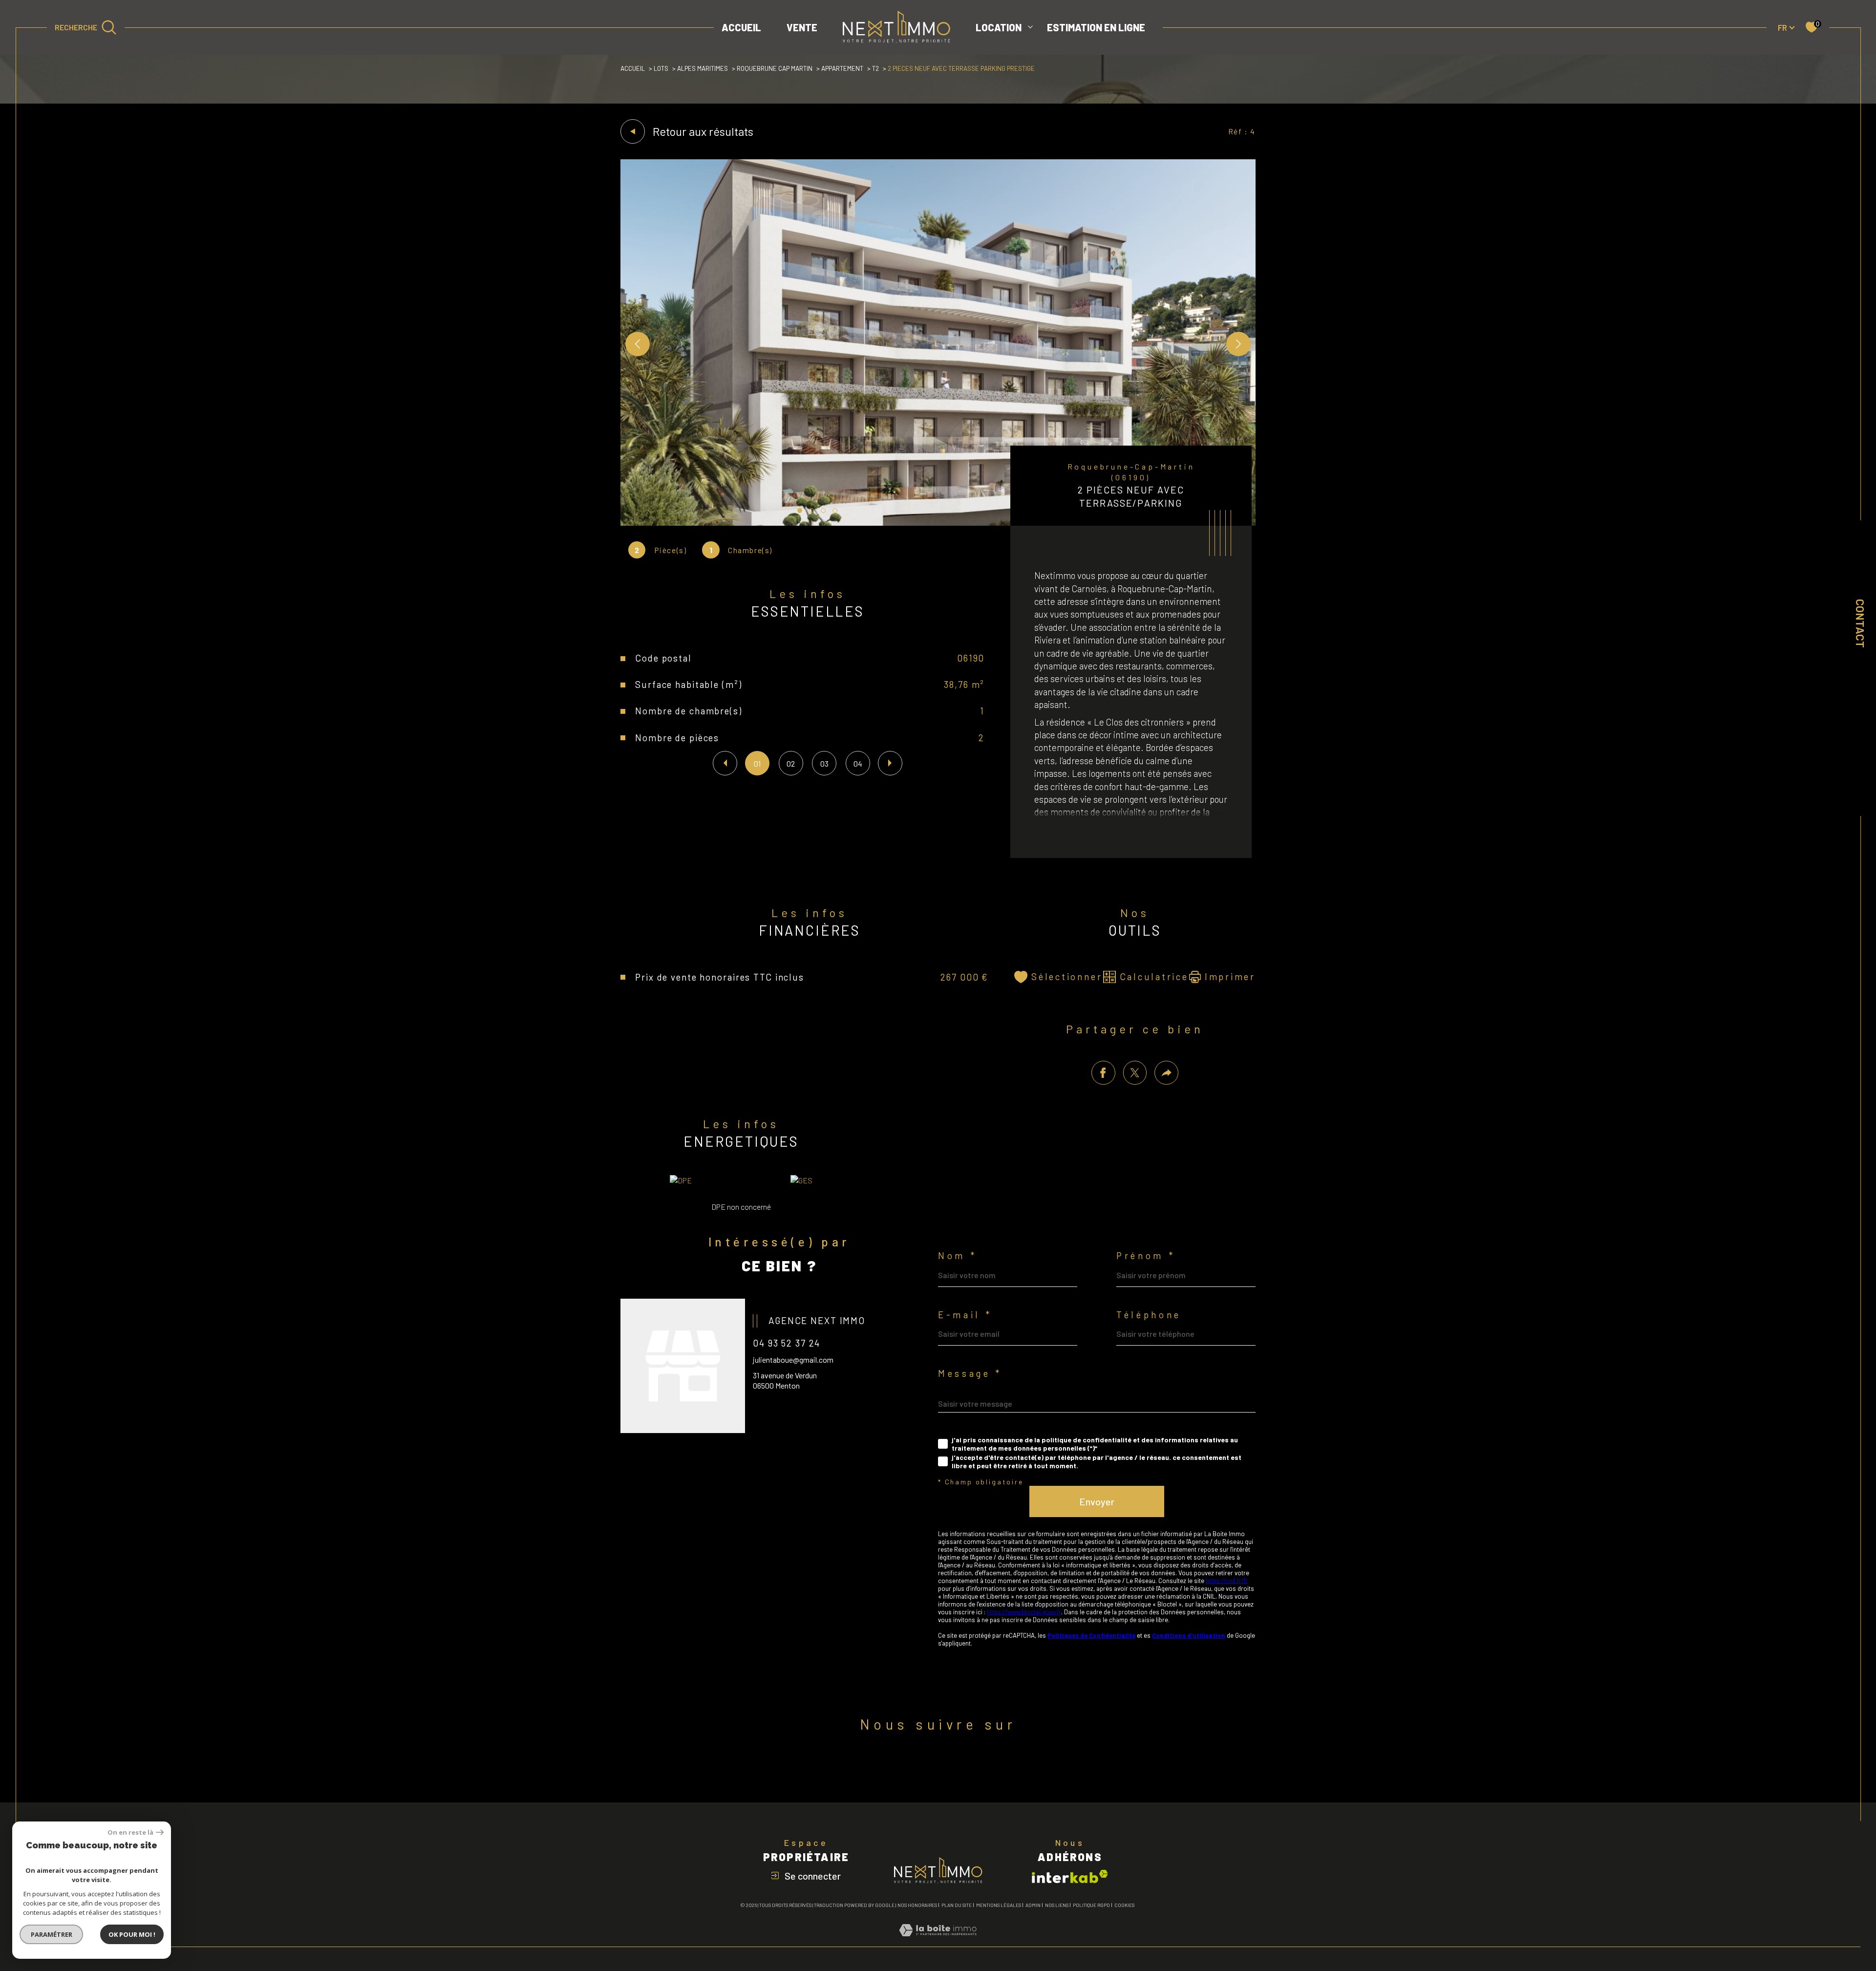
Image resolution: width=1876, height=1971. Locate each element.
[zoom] (938, 523)
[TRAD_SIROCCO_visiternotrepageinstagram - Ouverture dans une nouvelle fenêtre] (970, 1767)
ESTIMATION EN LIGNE (1096, 27)
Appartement (842, 68)
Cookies (1124, 1905)
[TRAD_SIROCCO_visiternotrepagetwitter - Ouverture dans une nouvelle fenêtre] (938, 1767)
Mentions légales (999, 1905)
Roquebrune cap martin (775, 68)
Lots (661, 68)
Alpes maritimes (703, 68)
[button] (1238, 344)
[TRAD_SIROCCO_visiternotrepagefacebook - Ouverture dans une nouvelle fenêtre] (906, 1767)
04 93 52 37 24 (787, 1343)
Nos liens (1057, 1905)
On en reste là (130, 1832)
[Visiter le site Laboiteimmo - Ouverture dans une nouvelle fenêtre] (938, 1941)
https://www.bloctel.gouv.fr (1024, 1612)
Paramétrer (52, 1934)
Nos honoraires (917, 1905)
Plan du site (957, 1905)
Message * (970, 1374)
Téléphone (1149, 1315)
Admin (1033, 1905)
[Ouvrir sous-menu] (1030, 26)
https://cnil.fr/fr (1227, 1581)
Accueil (741, 27)
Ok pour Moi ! (132, 1934)
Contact (1860, 623)
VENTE (802, 27)
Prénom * (1146, 1256)
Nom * (957, 1256)
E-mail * (965, 1315)
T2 (875, 68)
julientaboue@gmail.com (793, 1360)
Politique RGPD (1091, 1905)
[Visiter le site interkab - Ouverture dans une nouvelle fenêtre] (1070, 1876)
